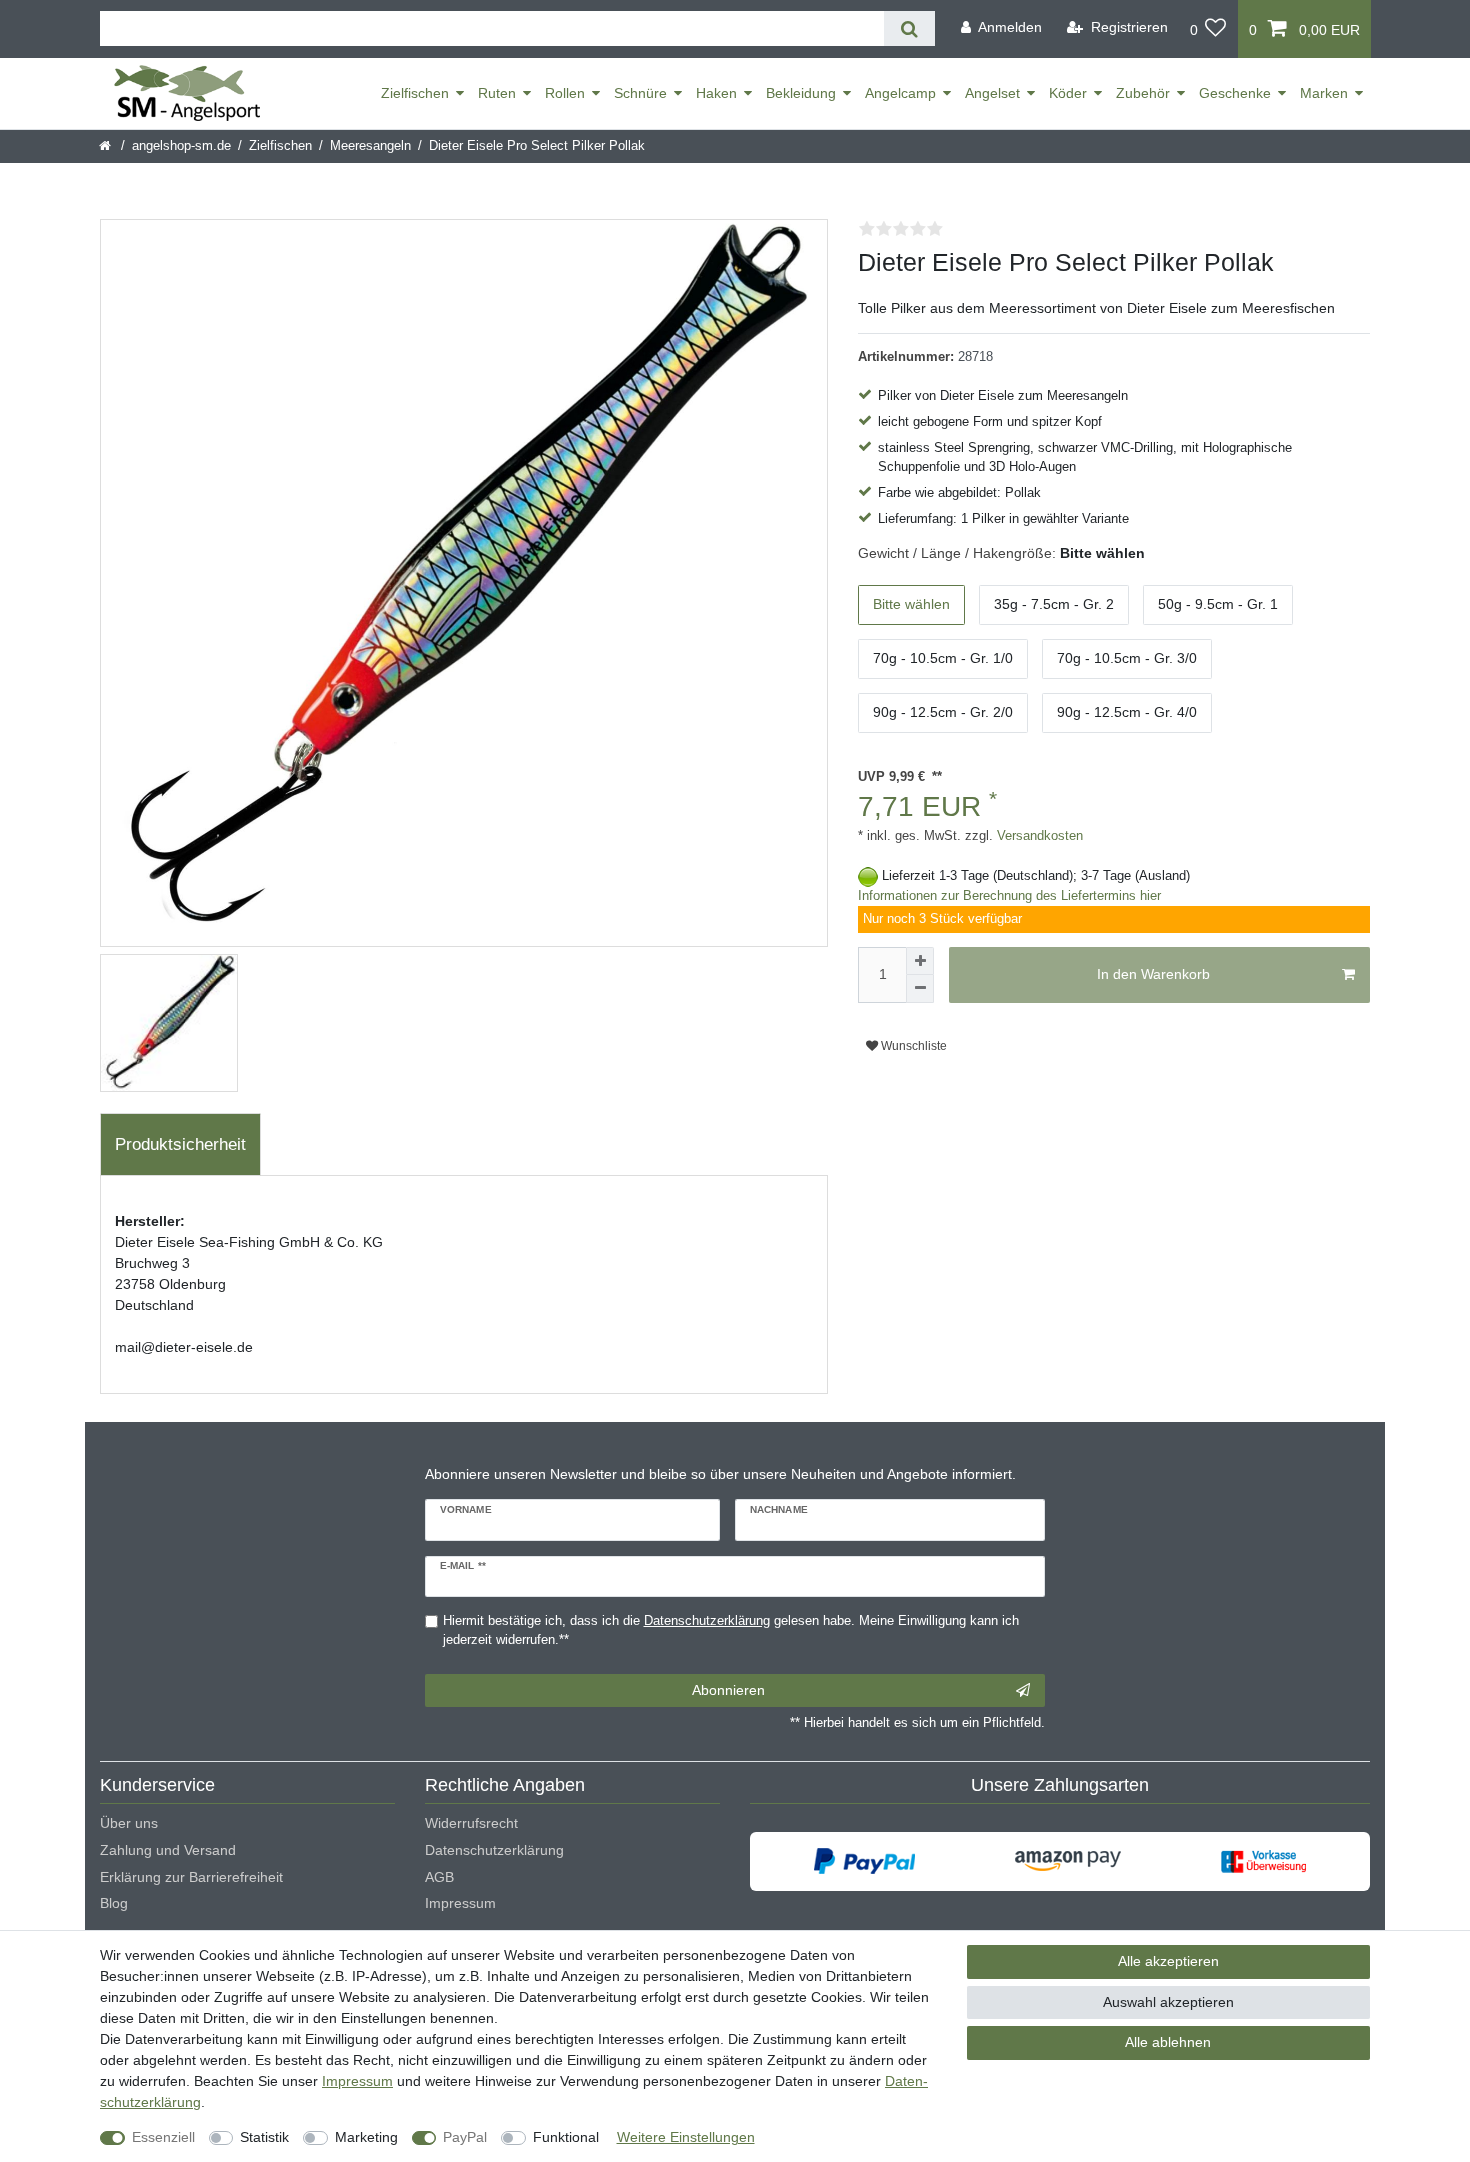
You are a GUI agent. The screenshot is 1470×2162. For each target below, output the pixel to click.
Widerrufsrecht (471, 1823)
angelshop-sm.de (181, 146)
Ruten (497, 93)
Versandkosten (1038, 836)
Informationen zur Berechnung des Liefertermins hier (1009, 896)
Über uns (129, 1823)
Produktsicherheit (180, 1144)
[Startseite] (106, 146)
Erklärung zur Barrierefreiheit (191, 1877)
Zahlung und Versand (168, 1850)
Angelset (992, 93)
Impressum (460, 1903)
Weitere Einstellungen (686, 2137)
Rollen (565, 93)
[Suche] (909, 28)
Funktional (566, 2137)
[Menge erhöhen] (920, 961)
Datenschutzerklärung (494, 1850)
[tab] (180, 1145)
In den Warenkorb (1153, 974)
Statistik (264, 2137)
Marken (1324, 93)
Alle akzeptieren (1168, 1961)
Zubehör (1143, 93)
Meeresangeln (370, 146)
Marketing (366, 2137)
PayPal (465, 2137)
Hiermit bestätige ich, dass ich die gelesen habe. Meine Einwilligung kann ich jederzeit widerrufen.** (731, 1630)
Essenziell (163, 2137)
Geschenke (1235, 93)
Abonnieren (728, 1690)
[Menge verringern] (920, 989)
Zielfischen (415, 93)
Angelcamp (900, 93)
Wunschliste (912, 1046)
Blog (114, 1903)
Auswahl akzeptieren (1168, 2002)
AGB (439, 1877)
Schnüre (640, 93)
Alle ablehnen (1168, 2042)
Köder (1068, 93)
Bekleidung (801, 93)
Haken (716, 93)
